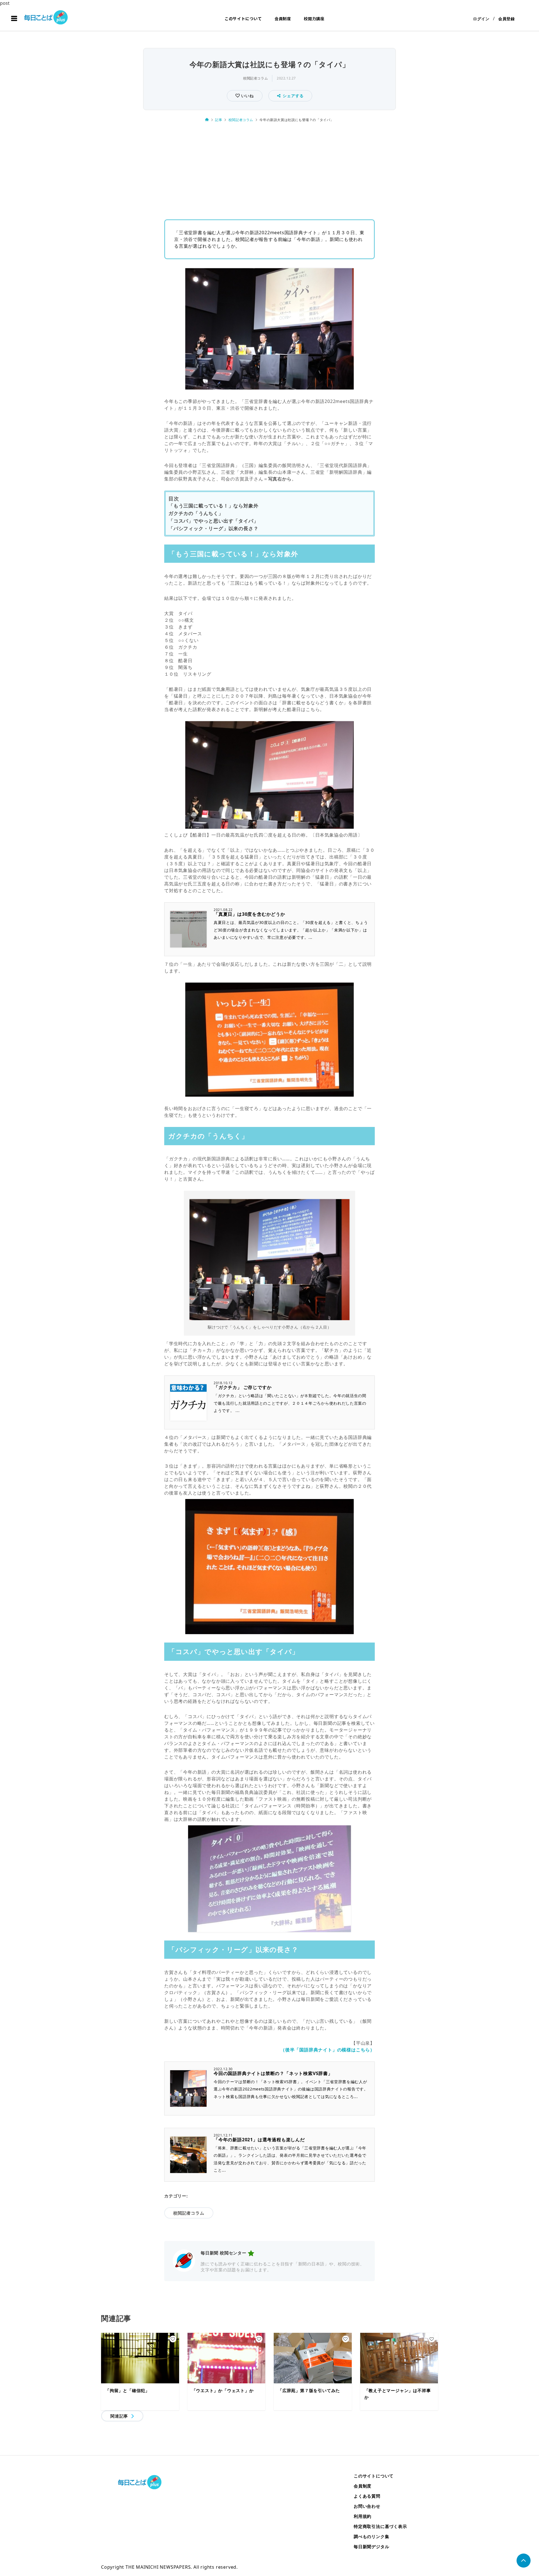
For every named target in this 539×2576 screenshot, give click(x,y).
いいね (247, 96)
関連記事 (119, 2416)
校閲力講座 (314, 19)
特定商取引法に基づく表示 (380, 2526)
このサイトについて (243, 19)
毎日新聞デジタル (371, 2547)
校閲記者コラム (255, 78)
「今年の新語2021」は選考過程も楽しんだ (259, 2140)
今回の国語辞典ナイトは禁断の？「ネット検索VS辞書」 (273, 2073)
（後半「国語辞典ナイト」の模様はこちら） (328, 2050)
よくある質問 (367, 2496)
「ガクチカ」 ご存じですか (243, 1387)
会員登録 (507, 19)
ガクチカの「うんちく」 (196, 513)
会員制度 (283, 19)
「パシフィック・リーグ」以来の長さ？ (213, 528)
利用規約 (363, 2516)
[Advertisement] (269, 169)
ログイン (481, 19)
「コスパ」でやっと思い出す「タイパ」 (213, 521)
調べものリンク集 (371, 2536)
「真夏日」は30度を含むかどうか (249, 914)
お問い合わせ (367, 2506)
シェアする (293, 96)
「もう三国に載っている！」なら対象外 (213, 506)
